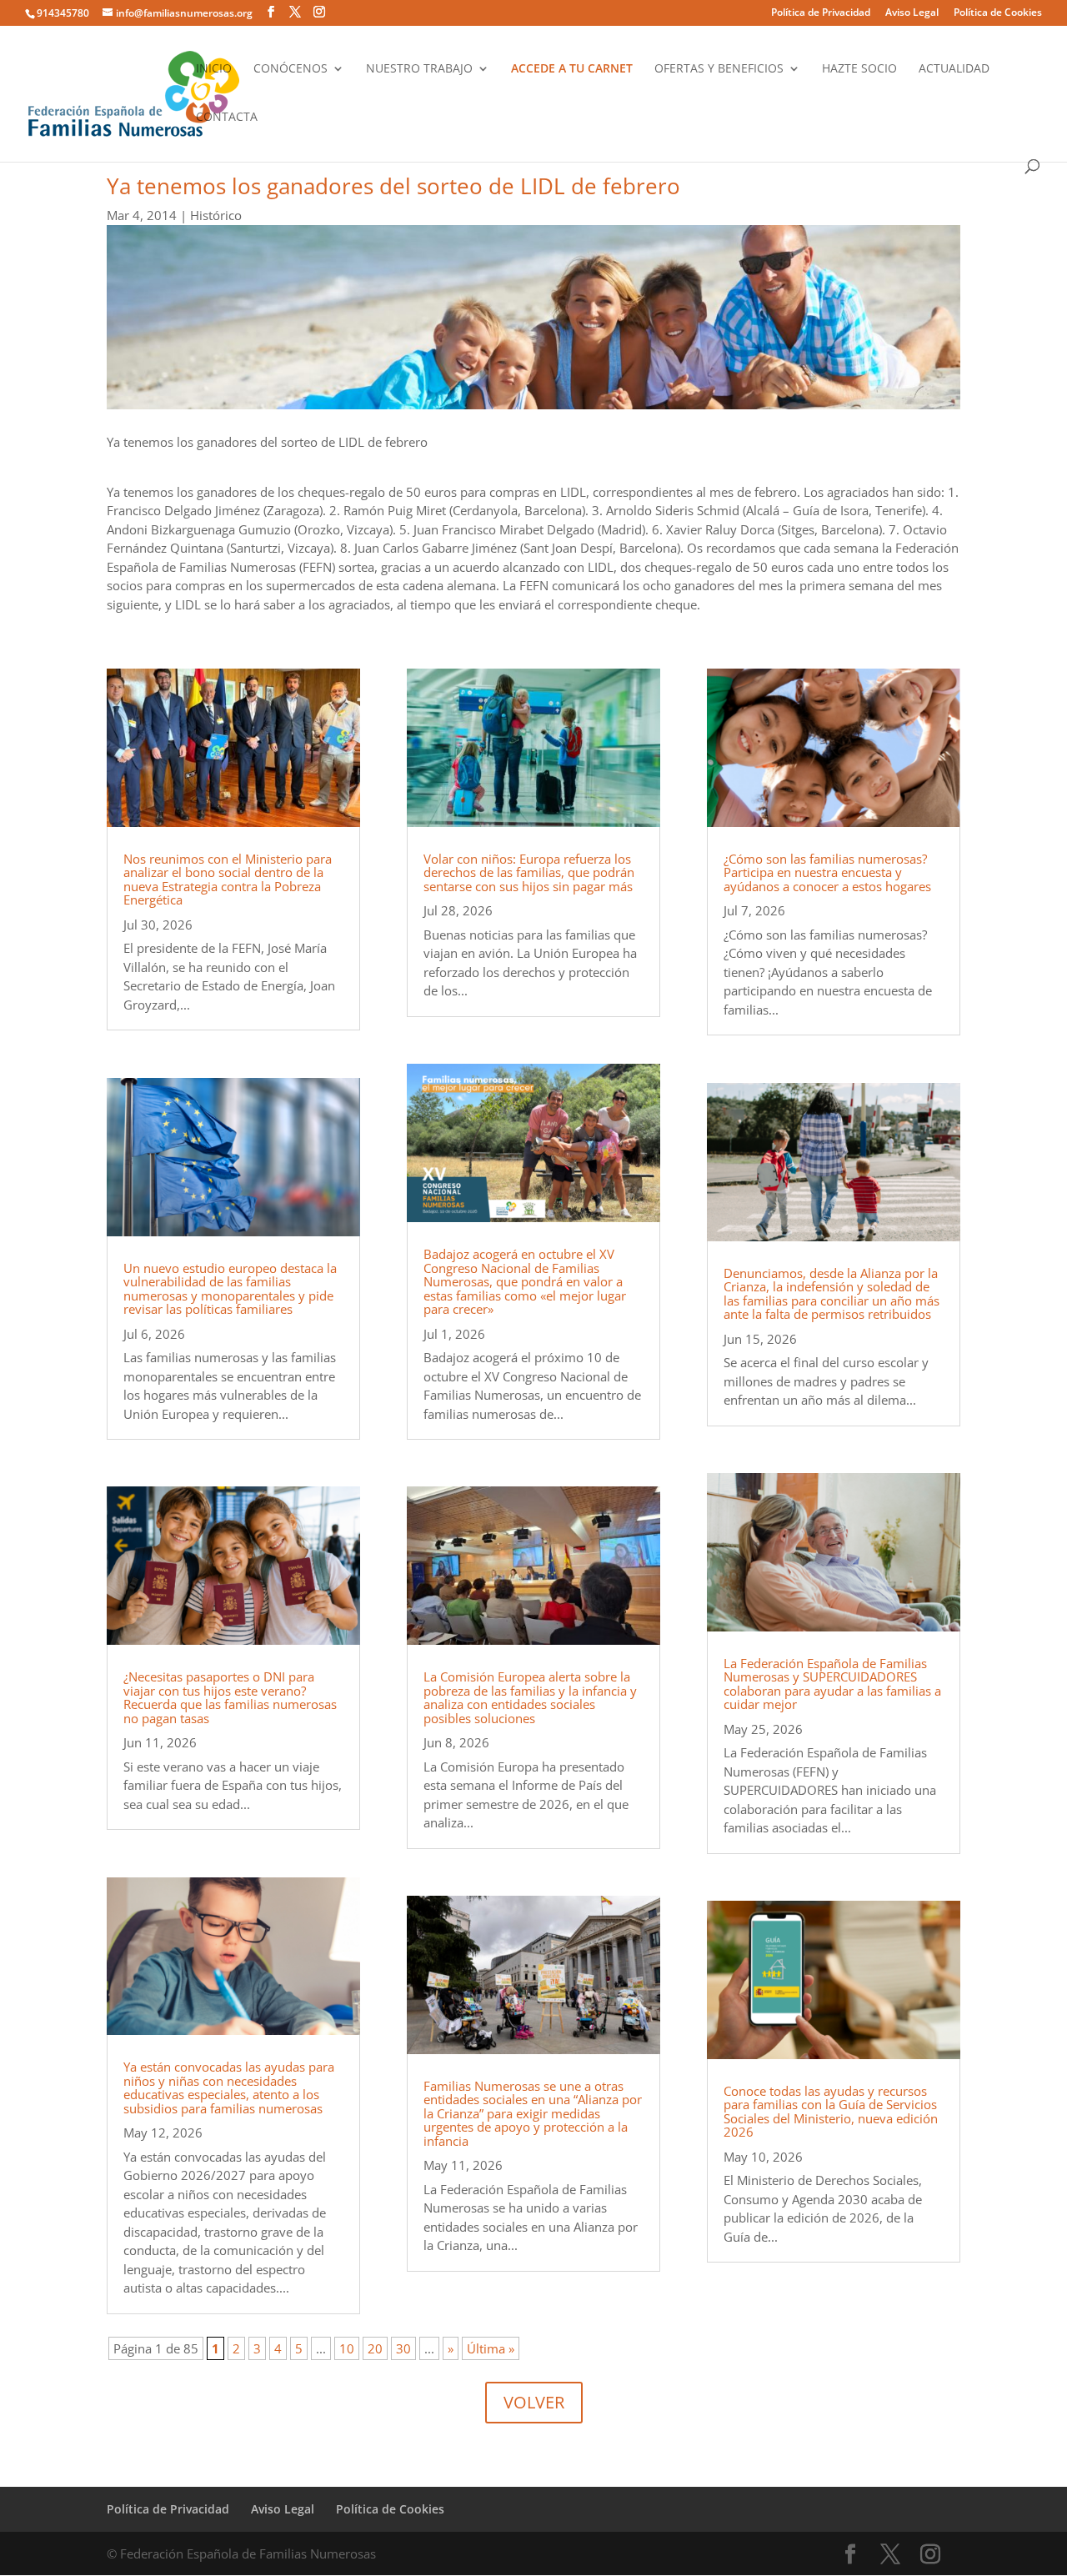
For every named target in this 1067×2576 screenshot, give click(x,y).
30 (403, 2348)
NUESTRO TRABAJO (419, 69)
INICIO (214, 69)
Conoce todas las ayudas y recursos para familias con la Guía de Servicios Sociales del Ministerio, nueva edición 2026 (831, 2112)
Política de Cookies (998, 13)
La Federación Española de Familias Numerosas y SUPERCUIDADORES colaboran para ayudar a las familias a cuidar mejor (832, 1684)
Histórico (216, 215)
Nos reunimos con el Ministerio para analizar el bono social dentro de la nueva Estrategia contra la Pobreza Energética (228, 880)
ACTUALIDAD (954, 69)
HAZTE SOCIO (859, 69)
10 (347, 2348)
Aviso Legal (912, 13)
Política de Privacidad (821, 13)
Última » (491, 2348)
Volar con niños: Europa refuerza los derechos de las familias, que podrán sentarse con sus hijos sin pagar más (529, 872)
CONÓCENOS (291, 69)
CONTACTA (227, 118)
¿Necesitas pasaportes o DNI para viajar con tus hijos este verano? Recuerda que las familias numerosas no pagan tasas (230, 1697)
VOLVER (534, 2402)
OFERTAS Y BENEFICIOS (719, 69)
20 (375, 2348)
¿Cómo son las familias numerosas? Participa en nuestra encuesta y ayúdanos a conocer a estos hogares (827, 872)
